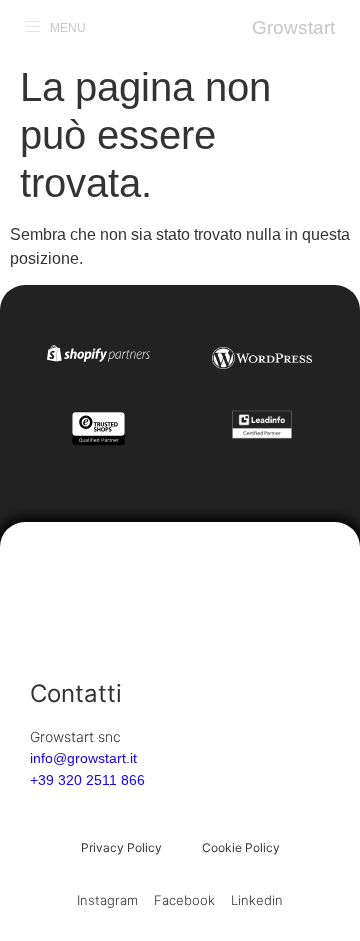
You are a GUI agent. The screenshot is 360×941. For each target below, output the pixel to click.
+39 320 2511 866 (87, 780)
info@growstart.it (83, 758)
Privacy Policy (121, 847)
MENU (68, 28)
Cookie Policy (241, 847)
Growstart (293, 27)
